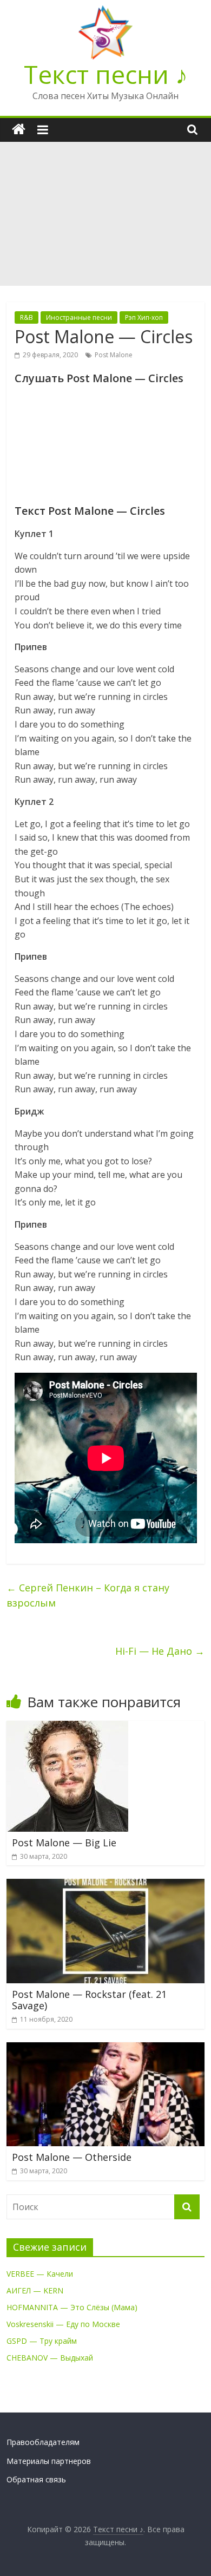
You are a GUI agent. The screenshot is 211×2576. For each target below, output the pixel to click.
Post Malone (114, 355)
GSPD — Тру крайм (42, 2341)
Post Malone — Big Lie (64, 1843)
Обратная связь (36, 2479)
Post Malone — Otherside (72, 2157)
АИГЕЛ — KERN (35, 2290)
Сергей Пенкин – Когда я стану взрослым (88, 1595)
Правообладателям (43, 2442)
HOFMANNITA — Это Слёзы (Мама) (72, 2307)
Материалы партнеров (49, 2461)
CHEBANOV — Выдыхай (50, 2358)
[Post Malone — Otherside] (106, 2049)
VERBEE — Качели (40, 2274)
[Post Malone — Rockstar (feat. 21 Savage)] (106, 1885)
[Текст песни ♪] (19, 130)
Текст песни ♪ (106, 74)
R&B (27, 317)
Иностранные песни (79, 317)
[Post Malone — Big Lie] (67, 1727)
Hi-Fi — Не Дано (160, 1651)
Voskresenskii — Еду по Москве (63, 2324)
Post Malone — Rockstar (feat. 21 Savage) (89, 2000)
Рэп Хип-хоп (144, 317)
